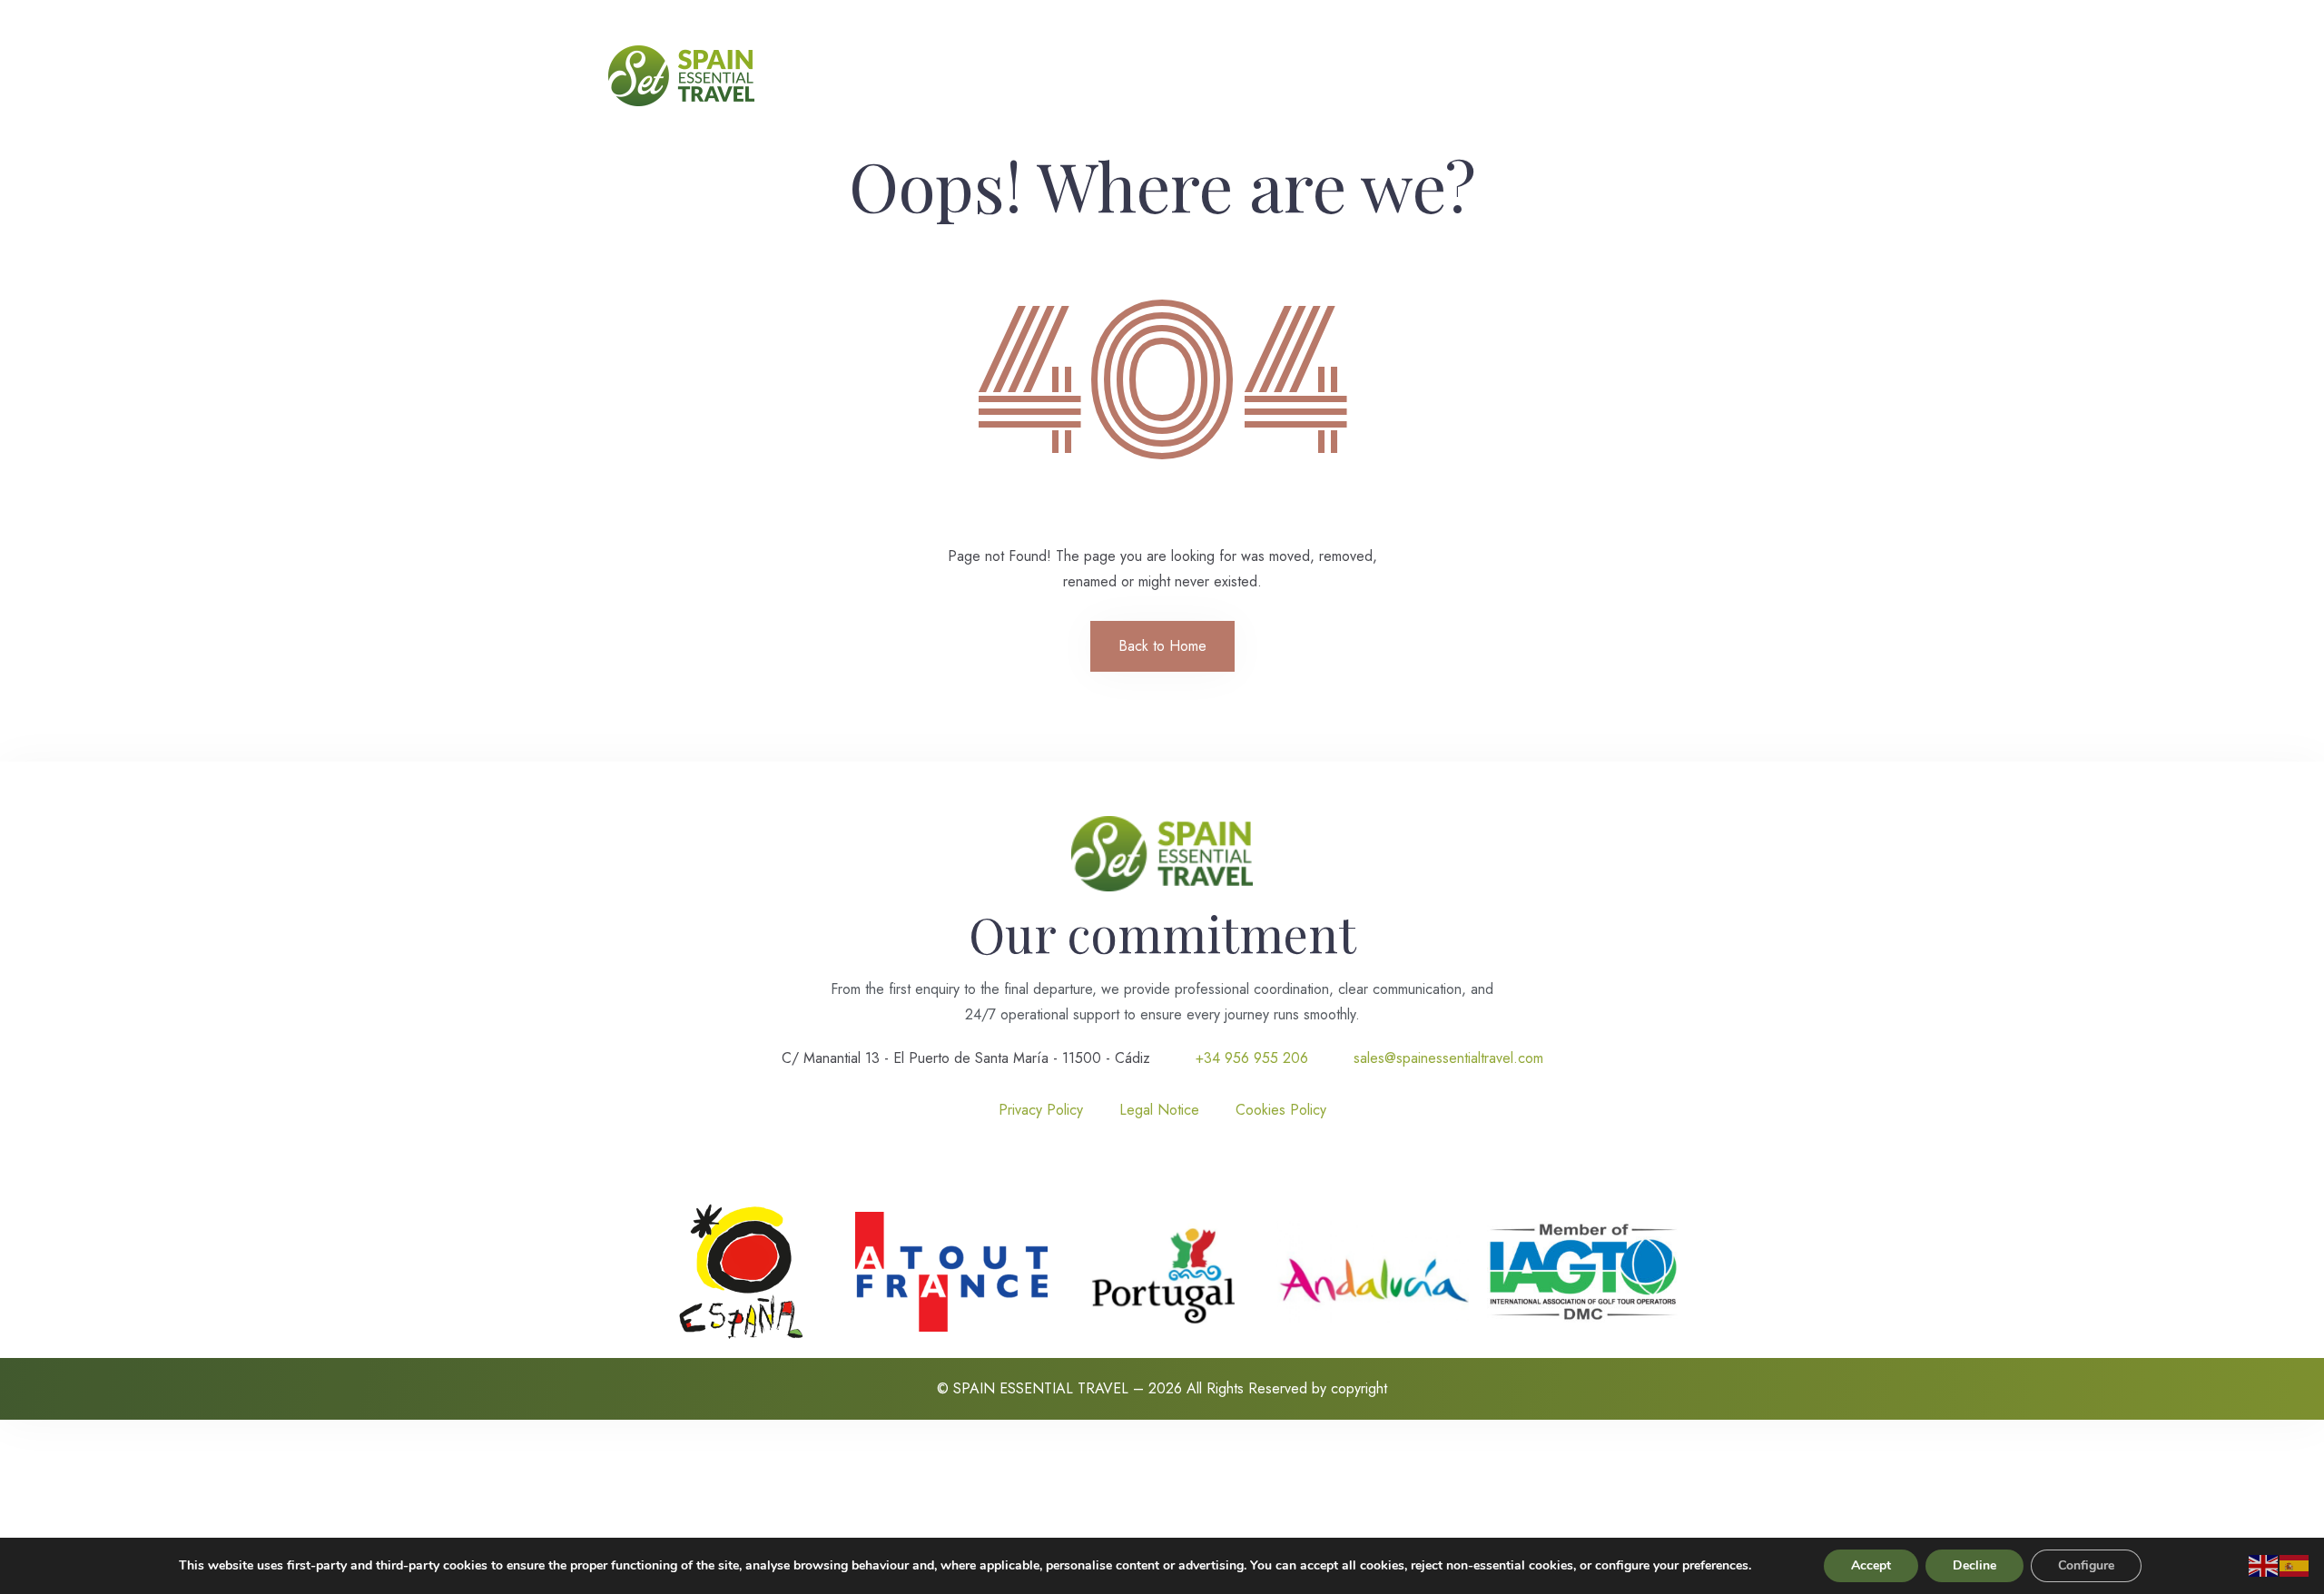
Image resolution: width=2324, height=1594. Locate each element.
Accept (1871, 1565)
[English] (2264, 1564)
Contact (1363, 76)
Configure (2086, 1565)
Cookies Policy (1281, 1110)
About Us (966, 76)
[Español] (2295, 1564)
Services (1043, 76)
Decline (1974, 1565)
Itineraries (1287, 76)
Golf (1222, 76)
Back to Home (1162, 646)
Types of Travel (1139, 76)
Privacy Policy (1041, 1110)
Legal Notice (1159, 1110)
